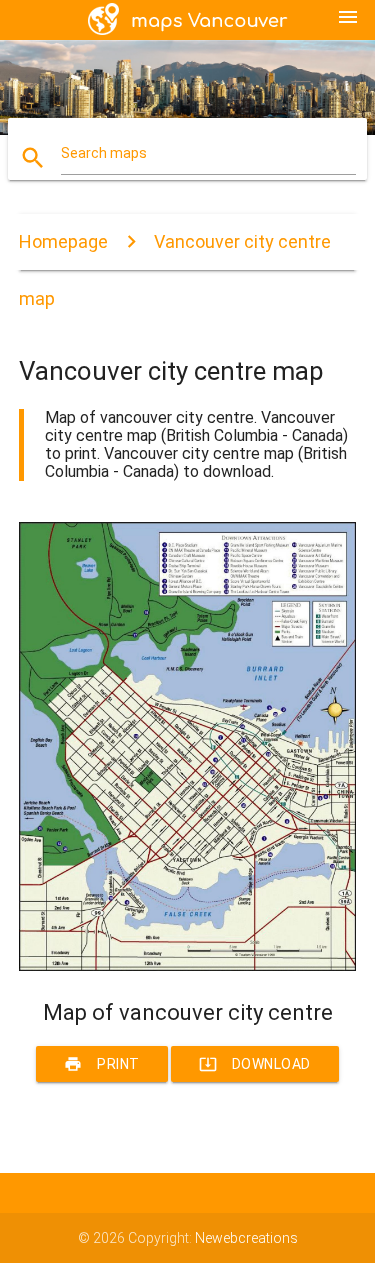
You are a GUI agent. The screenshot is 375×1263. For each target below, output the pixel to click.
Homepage (63, 241)
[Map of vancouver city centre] (188, 966)
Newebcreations (246, 1238)
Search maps (104, 153)
